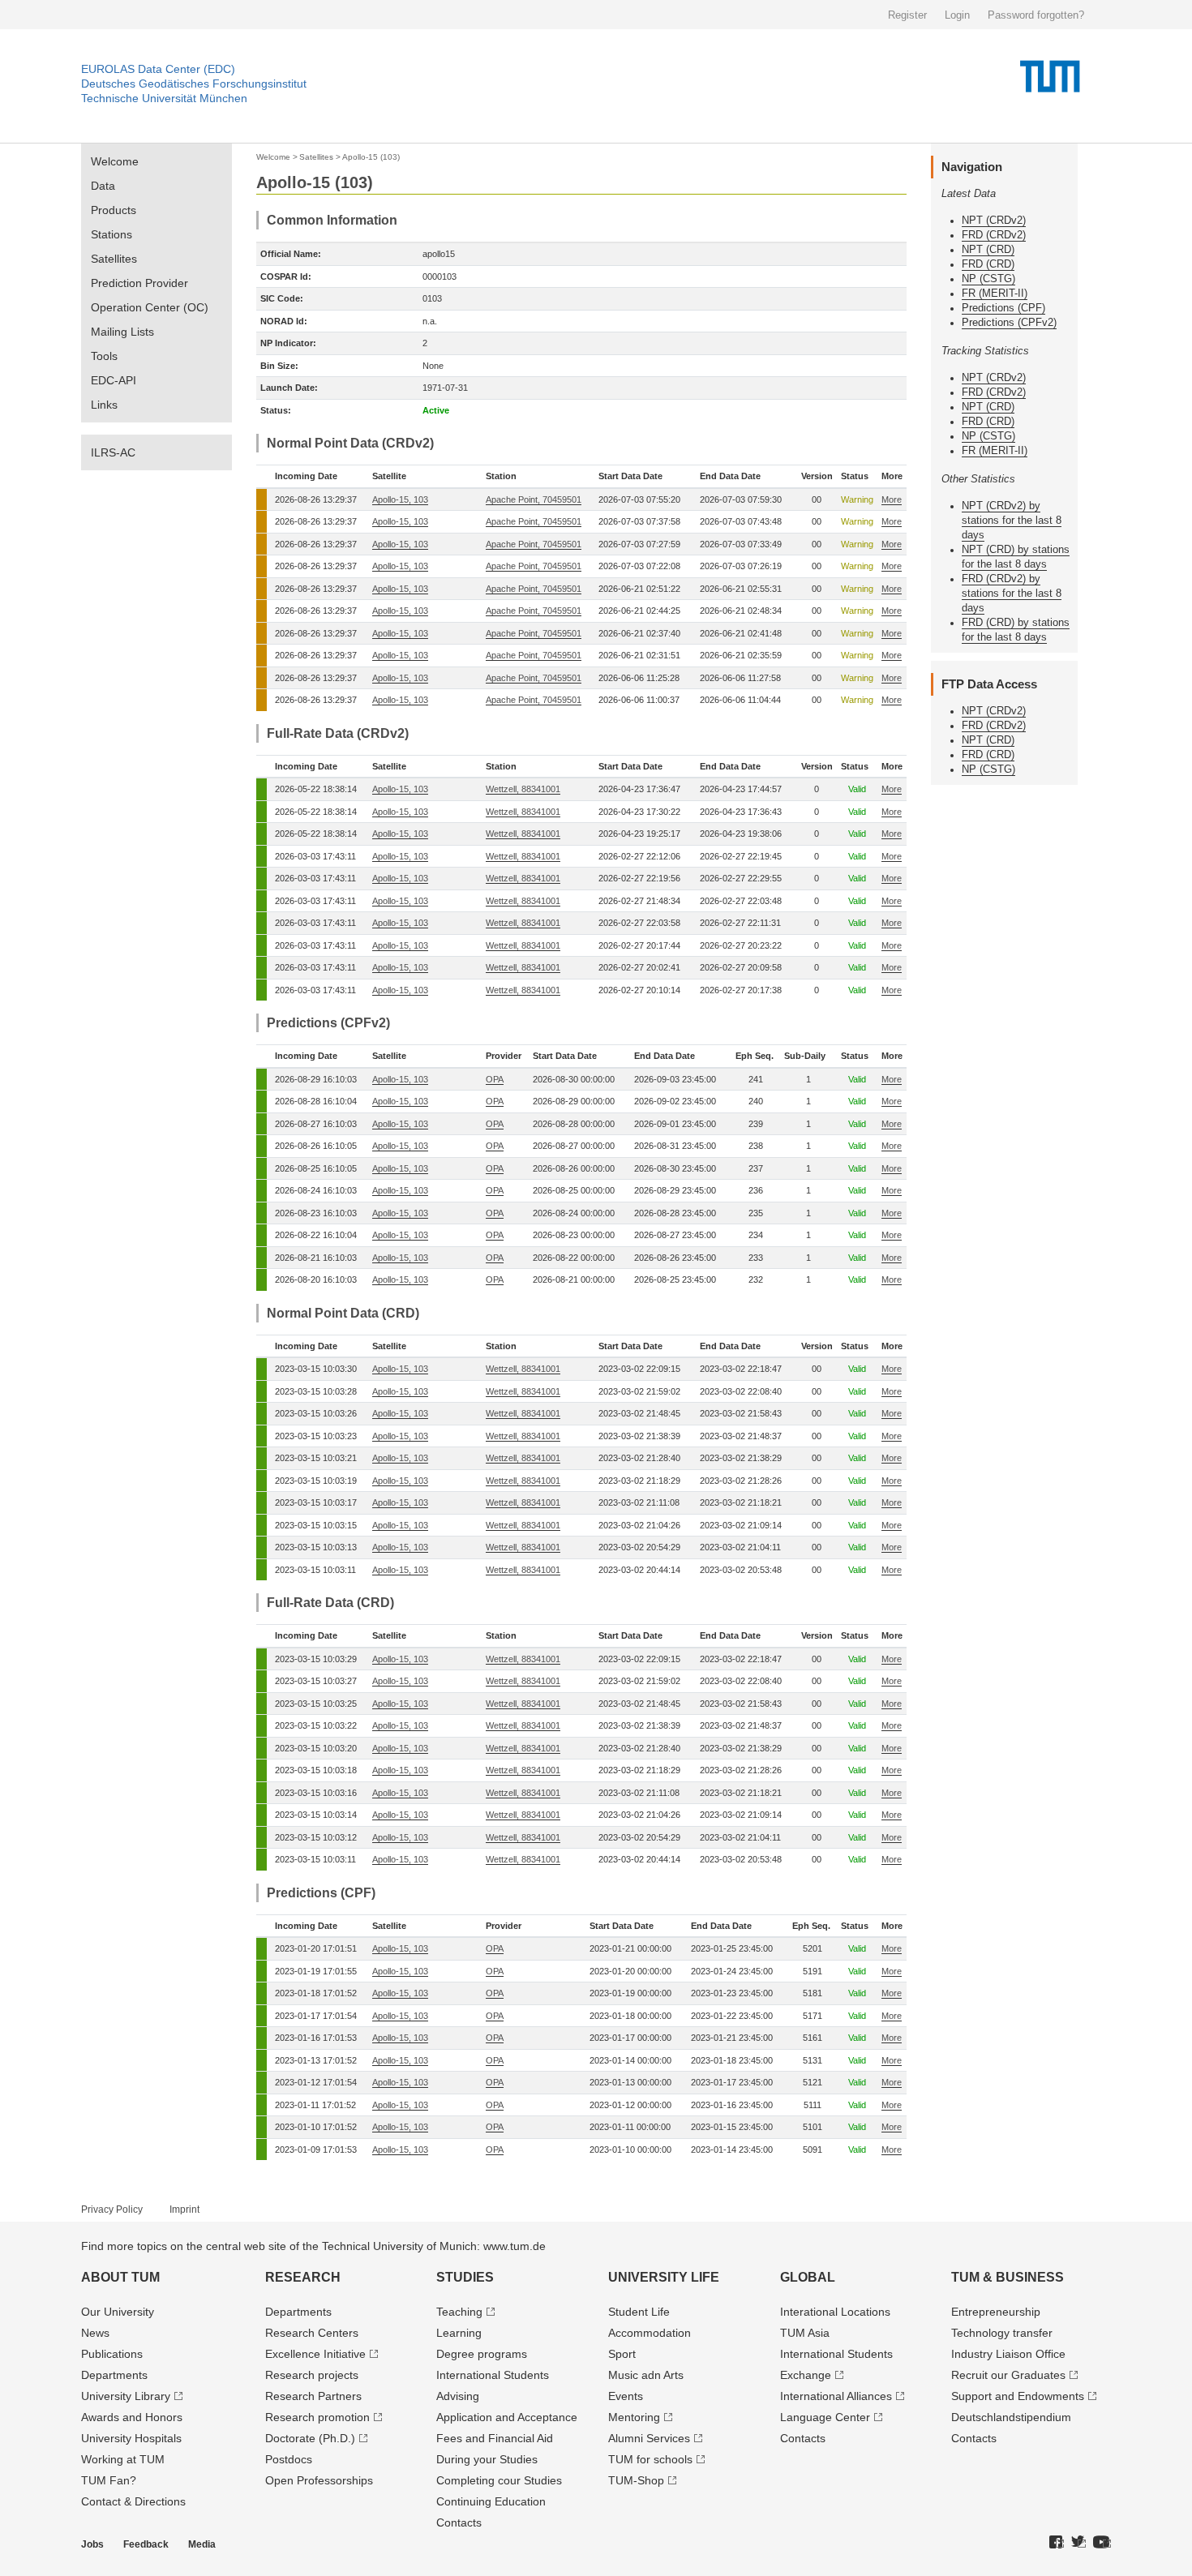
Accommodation (650, 2333)
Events (626, 2396)
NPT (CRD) (988, 249)
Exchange (806, 2375)
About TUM (120, 2277)
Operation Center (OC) (150, 307)
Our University (118, 2312)
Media (202, 2544)
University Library (126, 2396)
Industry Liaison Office (1008, 2354)
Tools (104, 356)
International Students (493, 2375)
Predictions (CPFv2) (1009, 322)
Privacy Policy (112, 2210)
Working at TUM (123, 2459)
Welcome (115, 161)
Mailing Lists (122, 332)
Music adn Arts (646, 2375)
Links (104, 405)
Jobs (92, 2544)
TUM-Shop (636, 2480)
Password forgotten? (1036, 15)
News (95, 2333)
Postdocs (289, 2459)
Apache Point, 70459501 (534, 499)
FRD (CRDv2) (994, 235)
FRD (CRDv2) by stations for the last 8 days (1012, 593)
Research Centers (312, 2333)
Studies (465, 2277)
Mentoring (634, 2417)
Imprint (184, 2210)
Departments (114, 2375)
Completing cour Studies (499, 2480)
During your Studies (487, 2459)
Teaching (459, 2312)
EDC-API (114, 380)
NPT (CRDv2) (994, 220)
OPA (495, 1079)
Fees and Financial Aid (495, 2438)
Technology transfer (1002, 2333)
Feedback (146, 2544)
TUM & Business (1008, 2277)
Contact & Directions (133, 2501)
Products (114, 210)
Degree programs (482, 2354)
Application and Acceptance (507, 2417)
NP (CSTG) (988, 279)
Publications (112, 2354)
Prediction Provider (139, 283)
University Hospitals (131, 2438)
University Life (664, 2277)
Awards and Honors (132, 2417)
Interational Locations (835, 2312)
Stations (111, 234)
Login (957, 15)
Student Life (639, 2312)
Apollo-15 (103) (371, 157)
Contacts (459, 2522)
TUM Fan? (109, 2480)
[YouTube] (1102, 2543)
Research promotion (317, 2417)
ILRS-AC (113, 452)
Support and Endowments (1018, 2396)
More (892, 499)
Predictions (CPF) (1003, 308)
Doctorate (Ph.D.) (310, 2438)
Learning (459, 2333)
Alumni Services (649, 2438)
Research (303, 2277)
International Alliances (836, 2396)
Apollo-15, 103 (400, 499)
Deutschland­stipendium (1011, 2417)
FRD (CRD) (988, 264)
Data (103, 186)
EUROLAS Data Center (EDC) (158, 69)
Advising (458, 2396)
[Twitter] (1078, 2543)
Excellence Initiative (315, 2354)
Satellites (114, 259)
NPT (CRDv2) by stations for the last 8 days (1012, 520)
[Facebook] (1057, 2543)
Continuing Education (491, 2501)
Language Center (825, 2417)
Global (808, 2277)
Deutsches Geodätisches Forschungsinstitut (194, 84)
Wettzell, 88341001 (523, 789)
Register (907, 15)
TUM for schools (650, 2459)
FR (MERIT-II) (995, 293)
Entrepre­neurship (996, 2312)
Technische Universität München (164, 98)
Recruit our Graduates (1008, 2375)
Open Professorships (319, 2480)
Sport (622, 2354)
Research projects (312, 2375)
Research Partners (313, 2396)
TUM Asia (805, 2333)
